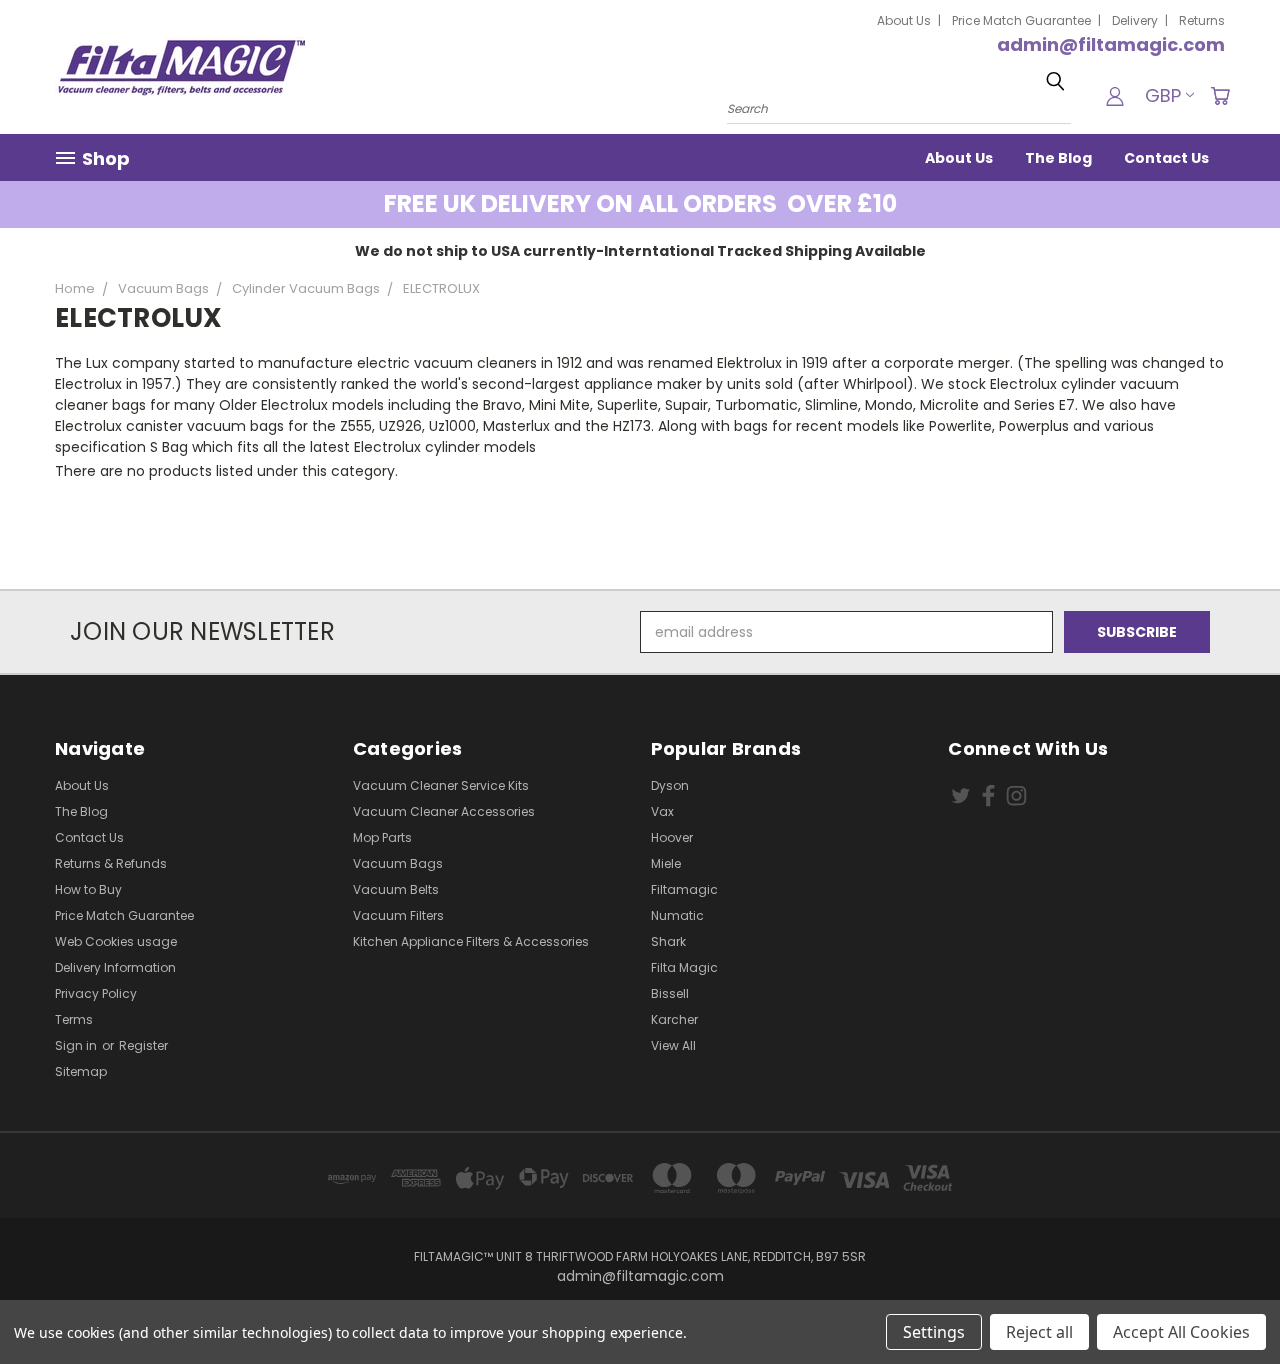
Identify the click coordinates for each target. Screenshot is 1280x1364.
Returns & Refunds (111, 863)
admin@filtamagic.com (1111, 44)
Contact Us (1166, 158)
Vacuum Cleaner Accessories (444, 811)
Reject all (1039, 1332)
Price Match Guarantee (1021, 20)
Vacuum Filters (398, 915)
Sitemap (81, 1071)
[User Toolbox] (1115, 96)
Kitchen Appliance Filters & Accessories (471, 941)
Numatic (677, 915)
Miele (666, 863)
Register (143, 1045)
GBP (1163, 95)
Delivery (1135, 20)
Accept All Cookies (1181, 1332)
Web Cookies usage (116, 941)
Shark (668, 941)
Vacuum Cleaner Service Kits (441, 785)
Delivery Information (115, 967)
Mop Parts (382, 837)
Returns (1202, 20)
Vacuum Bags (398, 863)
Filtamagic (684, 889)
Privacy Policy (96, 993)
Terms (74, 1019)
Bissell (670, 993)
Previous (1227, 1301)
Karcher (674, 1019)
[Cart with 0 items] (1220, 96)
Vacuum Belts (396, 889)
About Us (904, 20)
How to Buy (88, 889)
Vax (662, 811)
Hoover (672, 837)
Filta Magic (684, 967)
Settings (934, 1332)
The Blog (1058, 158)
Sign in (77, 1045)
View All (673, 1045)
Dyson (670, 785)
